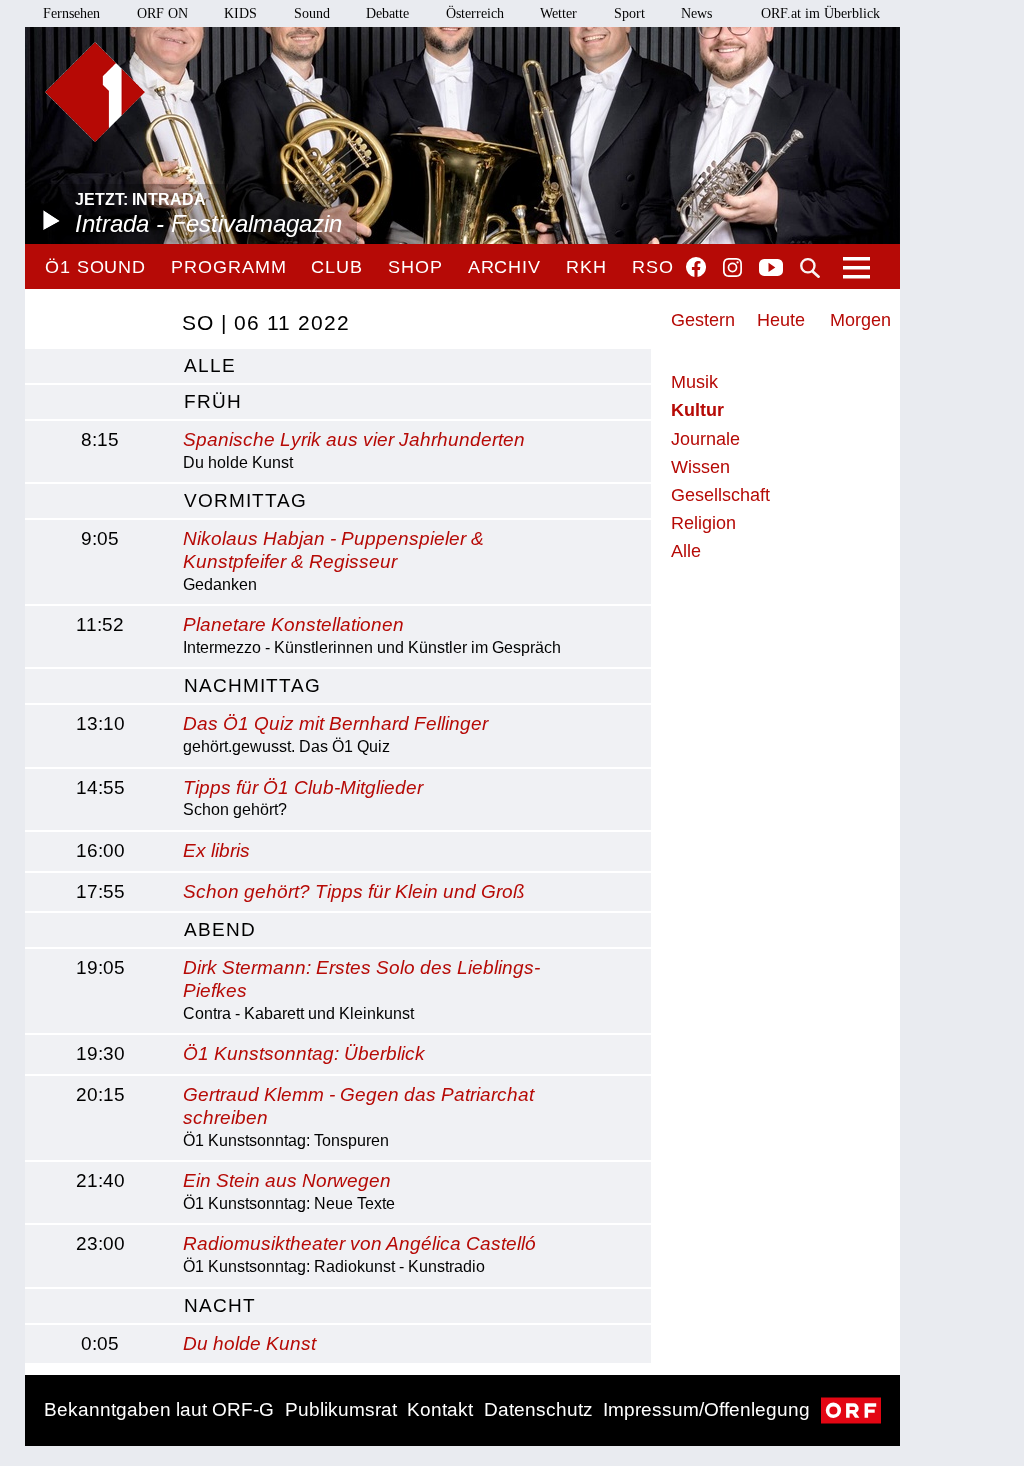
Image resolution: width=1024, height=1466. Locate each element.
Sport (629, 13)
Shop (415, 267)
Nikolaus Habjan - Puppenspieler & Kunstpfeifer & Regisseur (333, 550)
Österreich (475, 13)
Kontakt (440, 1409)
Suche (810, 268)
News (696, 13)
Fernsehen (71, 13)
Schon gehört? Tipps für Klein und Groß (354, 891)
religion (703, 523)
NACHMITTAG (252, 685)
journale (705, 439)
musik (694, 382)
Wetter (558, 13)
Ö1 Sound (95, 267)
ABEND (220, 929)
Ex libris (216, 850)
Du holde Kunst (249, 1343)
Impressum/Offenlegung (706, 1409)
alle (210, 365)
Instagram (732, 268)
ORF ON (162, 13)
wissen (700, 467)
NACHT (220, 1305)
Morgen (860, 320)
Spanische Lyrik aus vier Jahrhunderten (354, 439)
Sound (312, 13)
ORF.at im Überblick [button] (820, 13)
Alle (686, 551)
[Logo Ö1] (95, 92)
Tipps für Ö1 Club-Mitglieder (303, 787)
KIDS (240, 13)
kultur (697, 410)
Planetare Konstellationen (293, 624)
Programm (228, 267)
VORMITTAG (245, 500)
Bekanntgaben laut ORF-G (159, 1409)
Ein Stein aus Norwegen (287, 1180)
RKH (586, 267)
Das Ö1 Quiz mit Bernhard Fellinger (335, 723)
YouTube (771, 269)
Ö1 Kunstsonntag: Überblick (304, 1053)
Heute (781, 320)
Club (337, 267)
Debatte (387, 13)
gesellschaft (720, 495)
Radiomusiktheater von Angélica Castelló (359, 1243)
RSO (653, 267)
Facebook (696, 267)
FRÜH (213, 401)
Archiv (504, 267)
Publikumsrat (341, 1409)
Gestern (703, 320)
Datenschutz (538, 1409)
